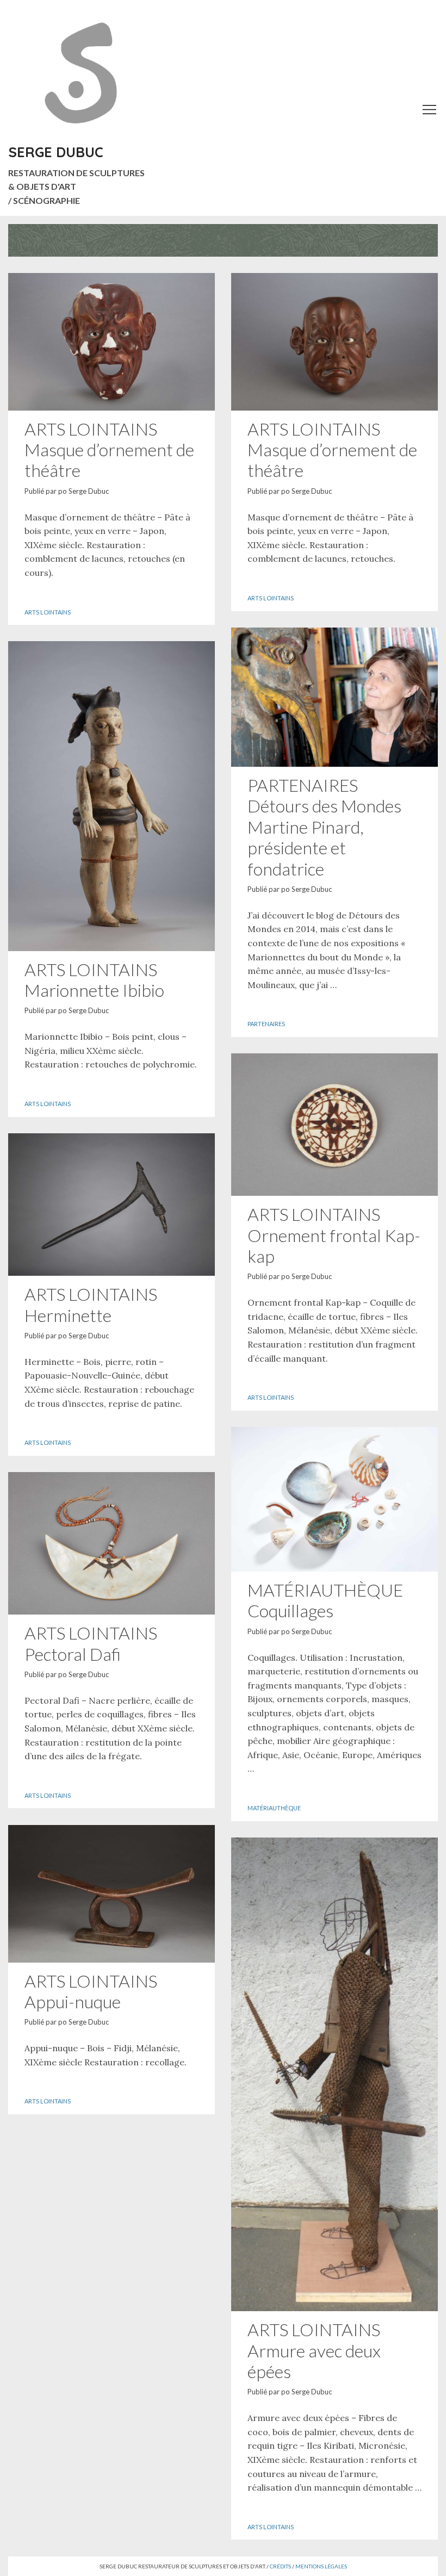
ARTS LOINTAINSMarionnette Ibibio (94, 980)
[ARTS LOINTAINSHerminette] (112, 1205)
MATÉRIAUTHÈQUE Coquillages (325, 1600)
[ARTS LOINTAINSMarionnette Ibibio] (112, 796)
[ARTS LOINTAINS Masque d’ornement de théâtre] (112, 342)
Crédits (280, 2566)
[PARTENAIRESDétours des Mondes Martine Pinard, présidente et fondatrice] (334, 697)
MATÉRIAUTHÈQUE (274, 1808)
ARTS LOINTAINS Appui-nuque (91, 1991)
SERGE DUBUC (56, 152)
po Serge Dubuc (83, 491)
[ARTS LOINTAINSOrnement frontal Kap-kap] (334, 1125)
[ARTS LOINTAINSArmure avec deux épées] (334, 2075)
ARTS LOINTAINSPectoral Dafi (91, 1643)
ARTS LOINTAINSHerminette (91, 1304)
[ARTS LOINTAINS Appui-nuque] (112, 1894)
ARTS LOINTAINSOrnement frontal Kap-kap (334, 1235)
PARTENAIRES (266, 1024)
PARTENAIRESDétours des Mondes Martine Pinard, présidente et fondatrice (324, 827)
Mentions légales (321, 2566)
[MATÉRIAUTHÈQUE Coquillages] (334, 1499)
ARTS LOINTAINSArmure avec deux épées (314, 2350)
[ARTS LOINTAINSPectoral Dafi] (112, 1544)
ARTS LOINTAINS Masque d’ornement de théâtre (109, 450)
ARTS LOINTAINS (48, 612)
